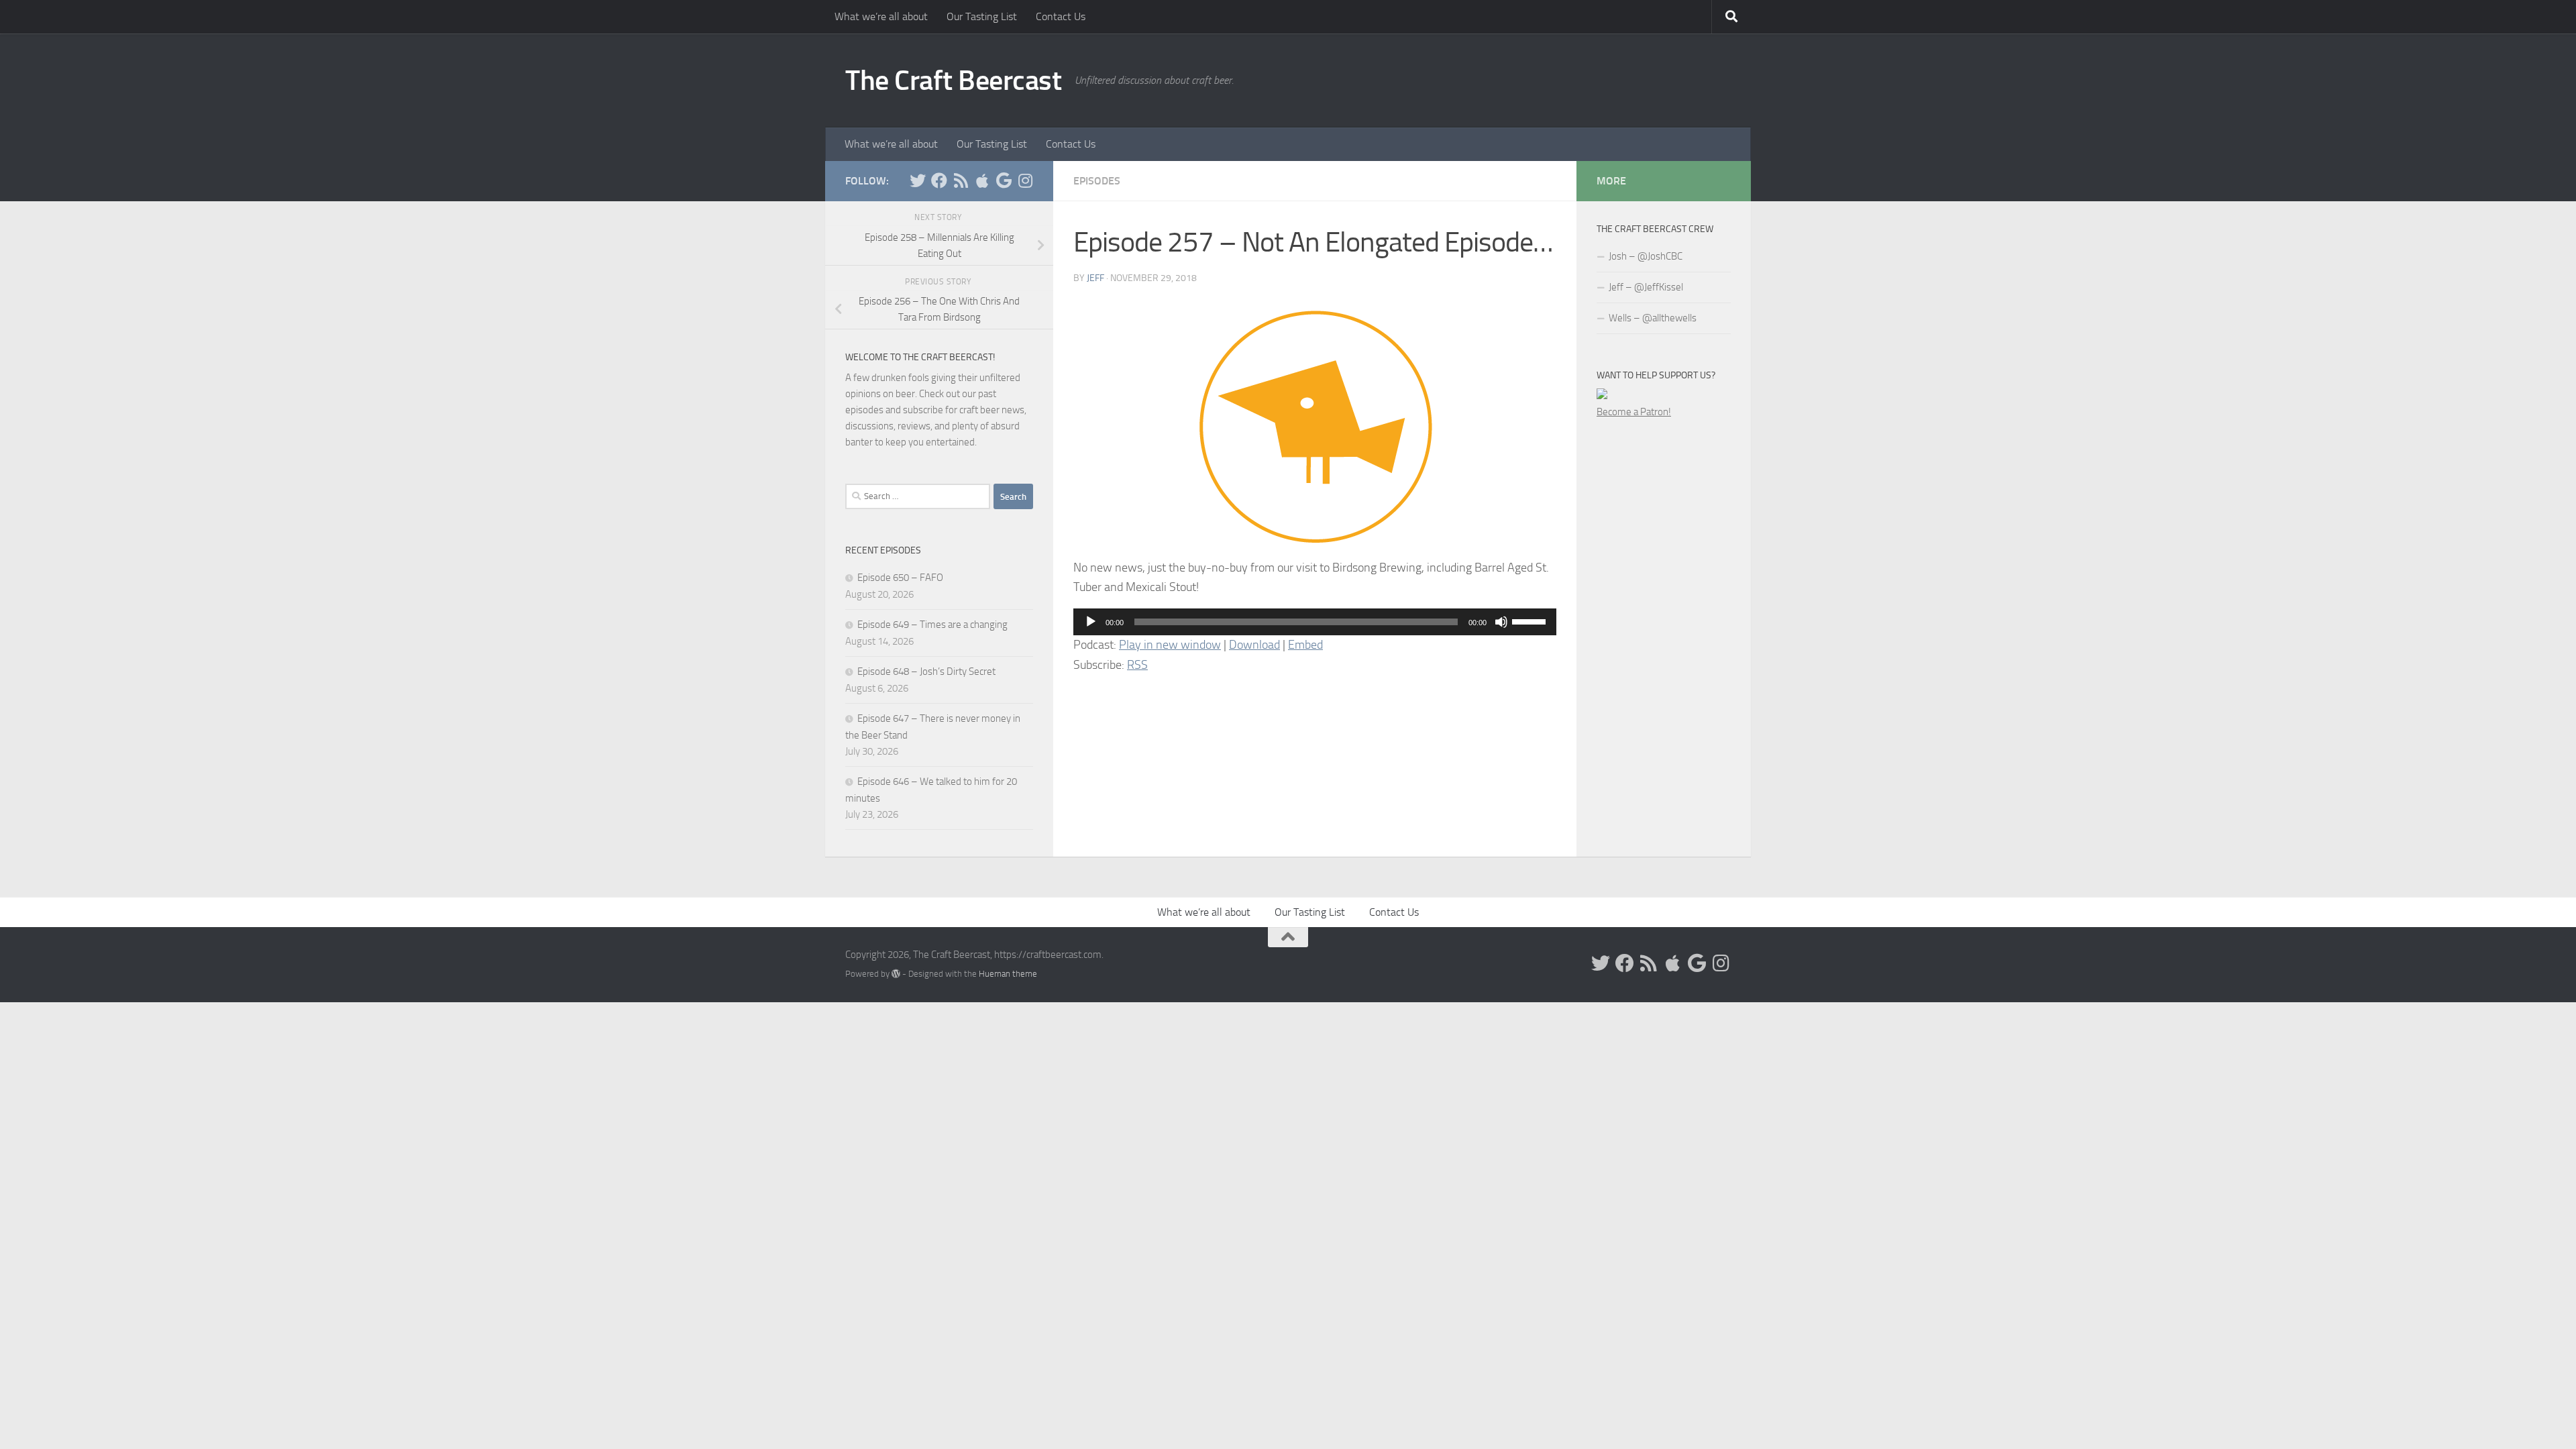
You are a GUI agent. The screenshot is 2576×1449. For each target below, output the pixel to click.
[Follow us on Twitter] (918, 180)
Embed (1305, 645)
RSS (1137, 665)
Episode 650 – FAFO (900, 578)
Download (1254, 645)
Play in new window (1170, 645)
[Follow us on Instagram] (1025, 180)
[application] (1315, 622)
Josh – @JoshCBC (1646, 256)
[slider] (1531, 621)
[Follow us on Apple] (982, 180)
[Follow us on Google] (1004, 180)
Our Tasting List (982, 16)
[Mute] (1501, 622)
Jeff (1095, 278)
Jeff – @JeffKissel (1646, 287)
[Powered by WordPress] (896, 974)
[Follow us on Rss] (961, 180)
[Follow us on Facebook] (939, 180)
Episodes (1097, 181)
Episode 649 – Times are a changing (932, 625)
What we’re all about (881, 16)
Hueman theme (1008, 974)
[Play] (1091, 622)
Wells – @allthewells (1653, 318)
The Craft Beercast (953, 80)
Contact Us (1061, 16)
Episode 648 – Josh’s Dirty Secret (926, 672)
